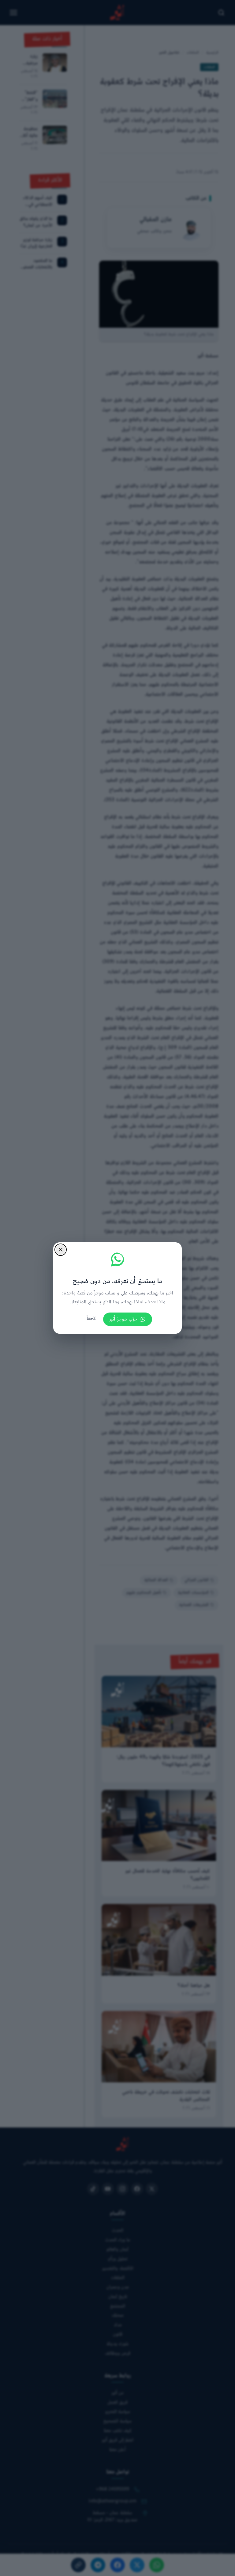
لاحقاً (91, 1319)
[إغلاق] (61, 1250)
